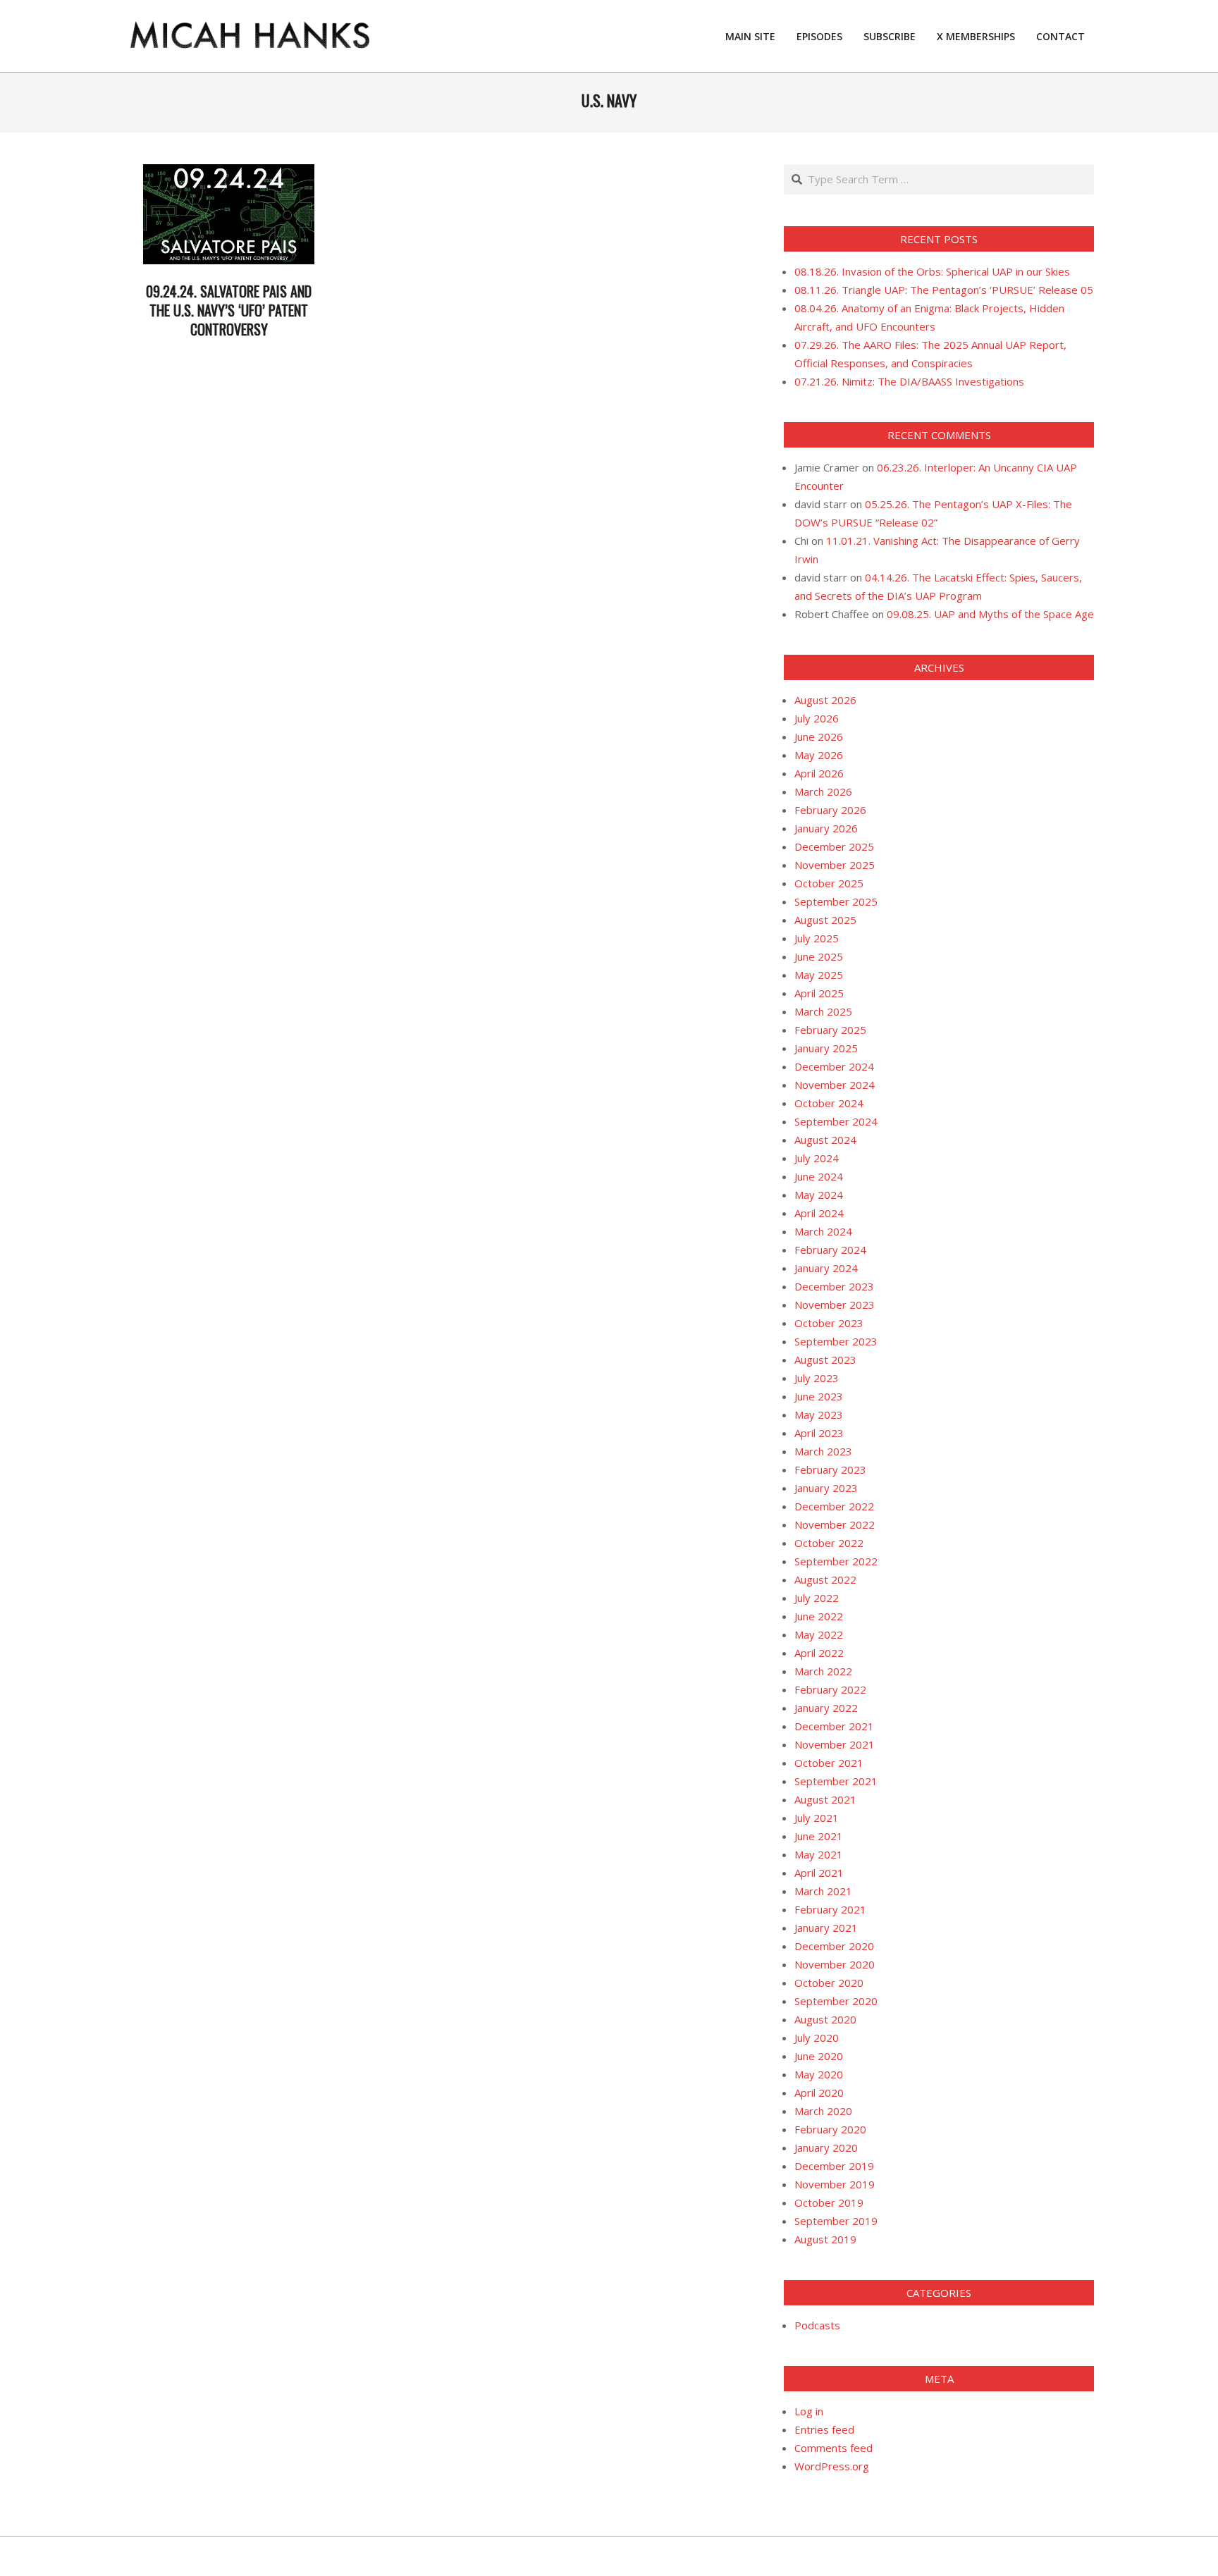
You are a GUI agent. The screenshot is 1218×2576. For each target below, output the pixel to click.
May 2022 (819, 1634)
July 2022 (817, 1598)
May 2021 (819, 1854)
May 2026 (819, 755)
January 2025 (826, 1048)
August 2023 (825, 1360)
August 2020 (825, 2019)
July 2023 (817, 1378)
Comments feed (833, 2448)
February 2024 (830, 1250)
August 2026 (825, 700)
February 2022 (830, 1689)
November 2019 (835, 2184)
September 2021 (836, 1781)
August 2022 (825, 1579)
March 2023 (823, 1451)
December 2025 (834, 846)
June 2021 (819, 1836)
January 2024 (826, 1268)
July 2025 (817, 938)
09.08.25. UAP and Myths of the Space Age (990, 614)
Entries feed (824, 2429)
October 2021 (829, 1763)
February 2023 (830, 1469)
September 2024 (836, 1121)
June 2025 (819, 956)
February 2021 (830, 1909)
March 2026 (823, 791)
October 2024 (829, 1103)
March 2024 (823, 1231)
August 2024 (825, 1140)
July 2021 (817, 1818)
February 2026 (830, 810)
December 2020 (834, 1946)
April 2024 (819, 1213)
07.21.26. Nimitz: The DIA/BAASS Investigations (909, 381)
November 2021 (835, 1744)
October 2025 (829, 883)
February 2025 (830, 1030)
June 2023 (819, 1396)
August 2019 (825, 2239)
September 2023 (836, 1341)
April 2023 (819, 1433)
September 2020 (836, 2001)
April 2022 (819, 1653)
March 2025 (823, 1011)
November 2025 (835, 865)
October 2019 (829, 2202)
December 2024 (834, 1066)
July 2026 (817, 718)
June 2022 (819, 1616)
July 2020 (817, 2038)
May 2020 (819, 2074)
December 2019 (834, 2166)
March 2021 (823, 1891)
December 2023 (834, 1286)
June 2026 (819, 737)
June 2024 (819, 1176)
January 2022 (826, 1708)
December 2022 (834, 1506)
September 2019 (836, 2221)
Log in (809, 2411)
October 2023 (829, 1323)
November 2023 (835, 1305)
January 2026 (826, 828)
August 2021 (825, 1799)
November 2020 (835, 1964)
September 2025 (836, 901)
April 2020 (819, 2093)
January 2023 (826, 1488)
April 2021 (819, 1873)
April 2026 (819, 773)
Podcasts (817, 2325)
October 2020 (829, 1983)
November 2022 (835, 1524)
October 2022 (829, 1543)
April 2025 (819, 993)
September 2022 (836, 1561)
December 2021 (834, 1726)
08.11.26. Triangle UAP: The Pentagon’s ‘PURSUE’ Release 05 (944, 290)
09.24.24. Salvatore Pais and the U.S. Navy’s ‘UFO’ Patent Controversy (229, 310)
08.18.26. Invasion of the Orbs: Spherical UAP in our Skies (932, 271)
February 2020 (830, 2129)
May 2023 (819, 1415)
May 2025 (819, 975)
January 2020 (826, 2147)
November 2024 (835, 1085)
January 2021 (826, 1928)
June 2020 (819, 2056)
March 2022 (823, 1671)
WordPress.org (832, 2466)
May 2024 (819, 1195)
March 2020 (823, 2111)
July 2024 (817, 1158)
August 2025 (825, 920)
